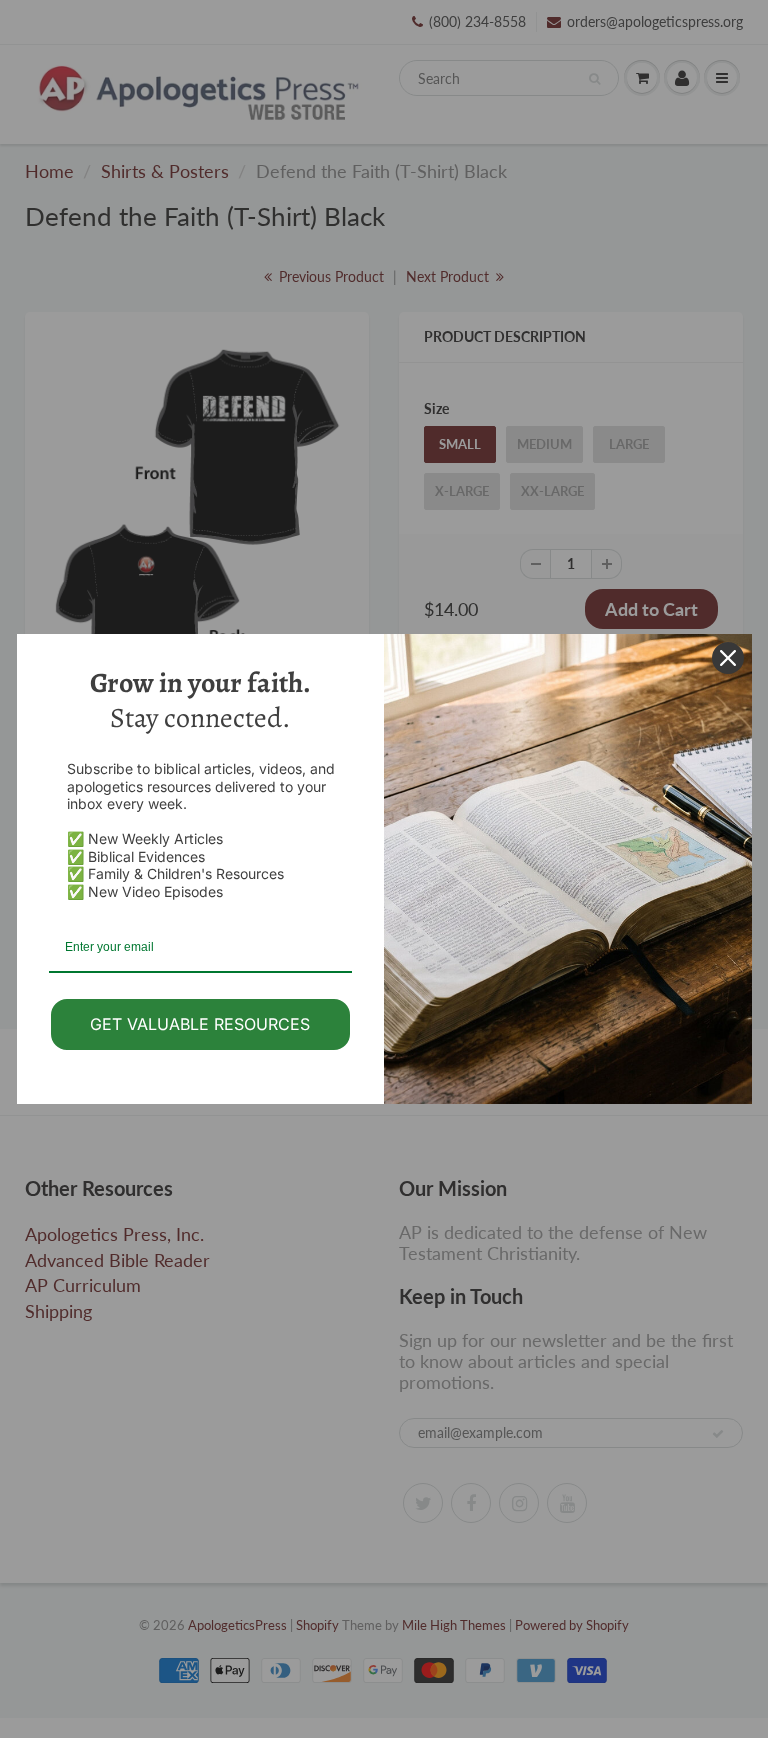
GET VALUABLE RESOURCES (200, 1024)
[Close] (728, 658)
